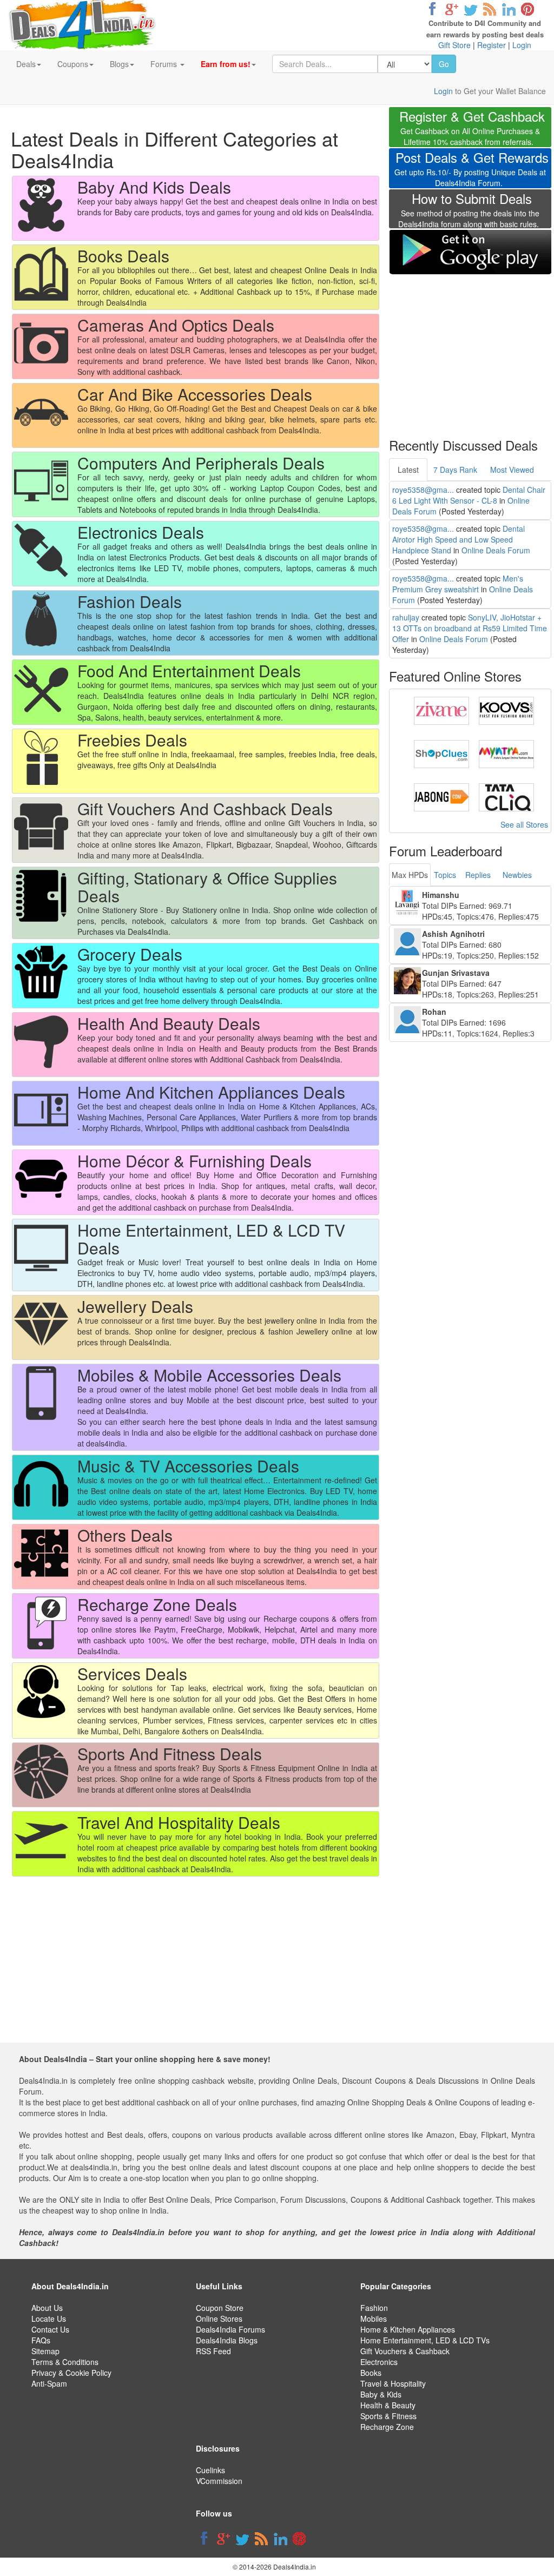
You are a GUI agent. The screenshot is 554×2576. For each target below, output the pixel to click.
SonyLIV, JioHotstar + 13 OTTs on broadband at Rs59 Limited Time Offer (470, 628)
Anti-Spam (49, 2383)
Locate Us (49, 2319)
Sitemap (45, 2351)
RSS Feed (213, 2351)
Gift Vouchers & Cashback (405, 2351)
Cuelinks (210, 2470)
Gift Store (454, 45)
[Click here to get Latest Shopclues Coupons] (441, 753)
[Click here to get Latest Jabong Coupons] (441, 796)
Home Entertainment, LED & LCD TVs (425, 2340)
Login (522, 45)
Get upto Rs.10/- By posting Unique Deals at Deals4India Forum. (471, 170)
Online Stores (219, 2319)
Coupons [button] (73, 64)
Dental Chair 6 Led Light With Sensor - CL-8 (469, 495)
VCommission (219, 2481)
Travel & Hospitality (393, 2383)
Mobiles (374, 2319)
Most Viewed (512, 470)
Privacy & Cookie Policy (71, 2373)
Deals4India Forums (230, 2329)
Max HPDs (410, 875)
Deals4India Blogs (227, 2340)
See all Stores (524, 824)
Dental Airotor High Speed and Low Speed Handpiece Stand (459, 539)
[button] (228, 64)
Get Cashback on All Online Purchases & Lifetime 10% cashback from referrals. (472, 129)
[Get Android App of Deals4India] (470, 252)
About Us (47, 2308)
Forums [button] (165, 64)
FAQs (41, 2340)
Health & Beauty (388, 2405)
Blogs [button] (119, 64)
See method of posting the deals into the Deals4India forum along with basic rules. (469, 212)
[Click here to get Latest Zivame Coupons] (441, 710)
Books (371, 2373)
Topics (445, 875)
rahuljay (406, 617)
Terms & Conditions (65, 2362)
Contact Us (50, 2329)
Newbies (517, 875)
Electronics (379, 2362)
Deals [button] (26, 64)
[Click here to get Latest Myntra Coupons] (506, 753)
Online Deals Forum (496, 550)
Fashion (374, 2308)
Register (492, 45)
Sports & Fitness (388, 2416)
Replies (478, 875)
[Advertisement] (470, 349)
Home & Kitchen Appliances (408, 2329)
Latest (408, 470)
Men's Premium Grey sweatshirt (458, 584)
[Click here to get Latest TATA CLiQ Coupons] (506, 796)
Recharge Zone (387, 2427)
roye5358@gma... (423, 490)
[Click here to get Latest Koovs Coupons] (506, 710)
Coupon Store (220, 2308)
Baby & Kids (381, 2394)
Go (444, 64)
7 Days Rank (455, 470)
